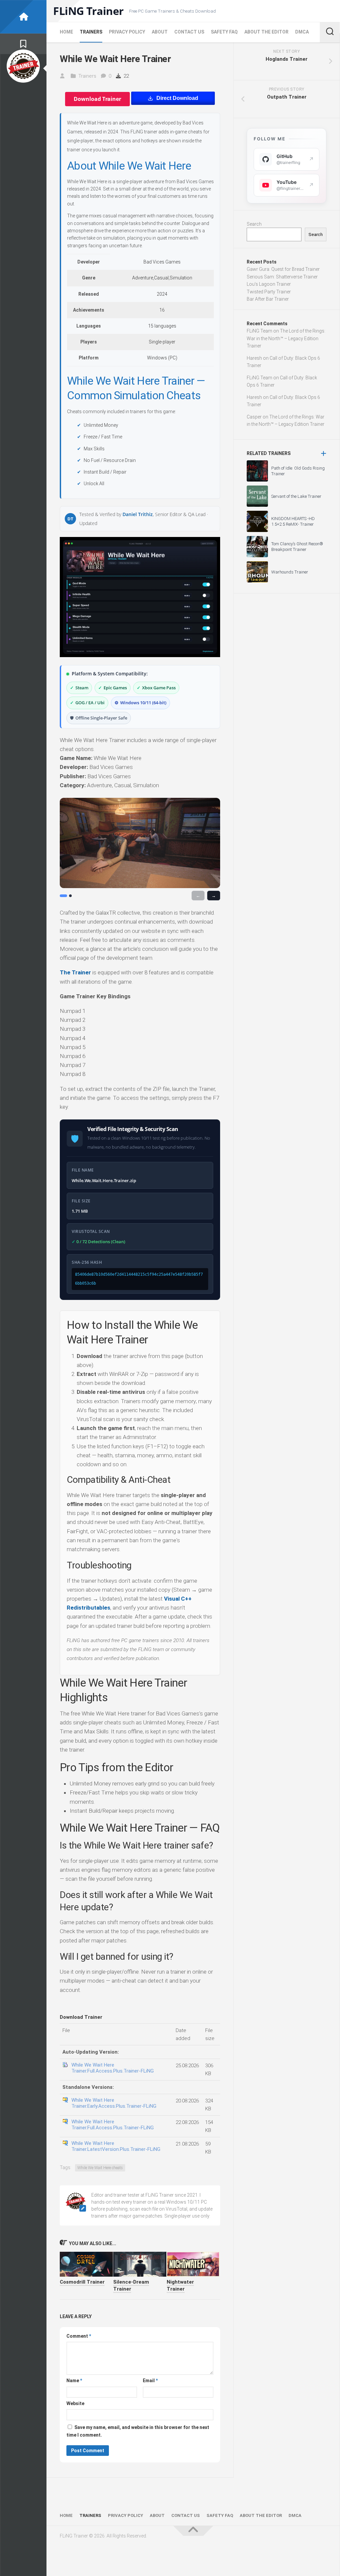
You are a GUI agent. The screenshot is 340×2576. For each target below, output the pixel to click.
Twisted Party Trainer (269, 292)
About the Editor (266, 32)
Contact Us (189, 32)
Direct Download (177, 98)
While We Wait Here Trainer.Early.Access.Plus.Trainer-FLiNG (114, 2103)
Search (254, 224)
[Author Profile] (23, 66)
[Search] (330, 32)
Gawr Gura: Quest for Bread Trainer (283, 269)
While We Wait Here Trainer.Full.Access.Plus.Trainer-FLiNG (113, 2068)
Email (150, 2381)
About (160, 32)
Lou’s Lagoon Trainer (269, 284)
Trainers (91, 32)
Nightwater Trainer (180, 2285)
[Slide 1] (63, 896)
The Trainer (75, 972)
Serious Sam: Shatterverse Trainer (282, 277)
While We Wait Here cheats (100, 2168)
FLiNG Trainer (88, 11)
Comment (79, 2336)
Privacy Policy (127, 32)
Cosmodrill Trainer (82, 2282)
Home (66, 32)
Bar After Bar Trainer (268, 299)
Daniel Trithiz (138, 514)
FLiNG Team (259, 331)
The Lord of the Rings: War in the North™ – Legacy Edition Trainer (286, 338)
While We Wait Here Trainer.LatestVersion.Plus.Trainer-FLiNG (116, 2146)
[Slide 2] (70, 896)
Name (74, 2381)
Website (75, 2403)
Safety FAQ (224, 32)
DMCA (302, 32)
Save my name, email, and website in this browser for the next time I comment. (138, 2431)
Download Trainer (97, 99)
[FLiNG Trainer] (23, 17)
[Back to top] (193, 2531)
